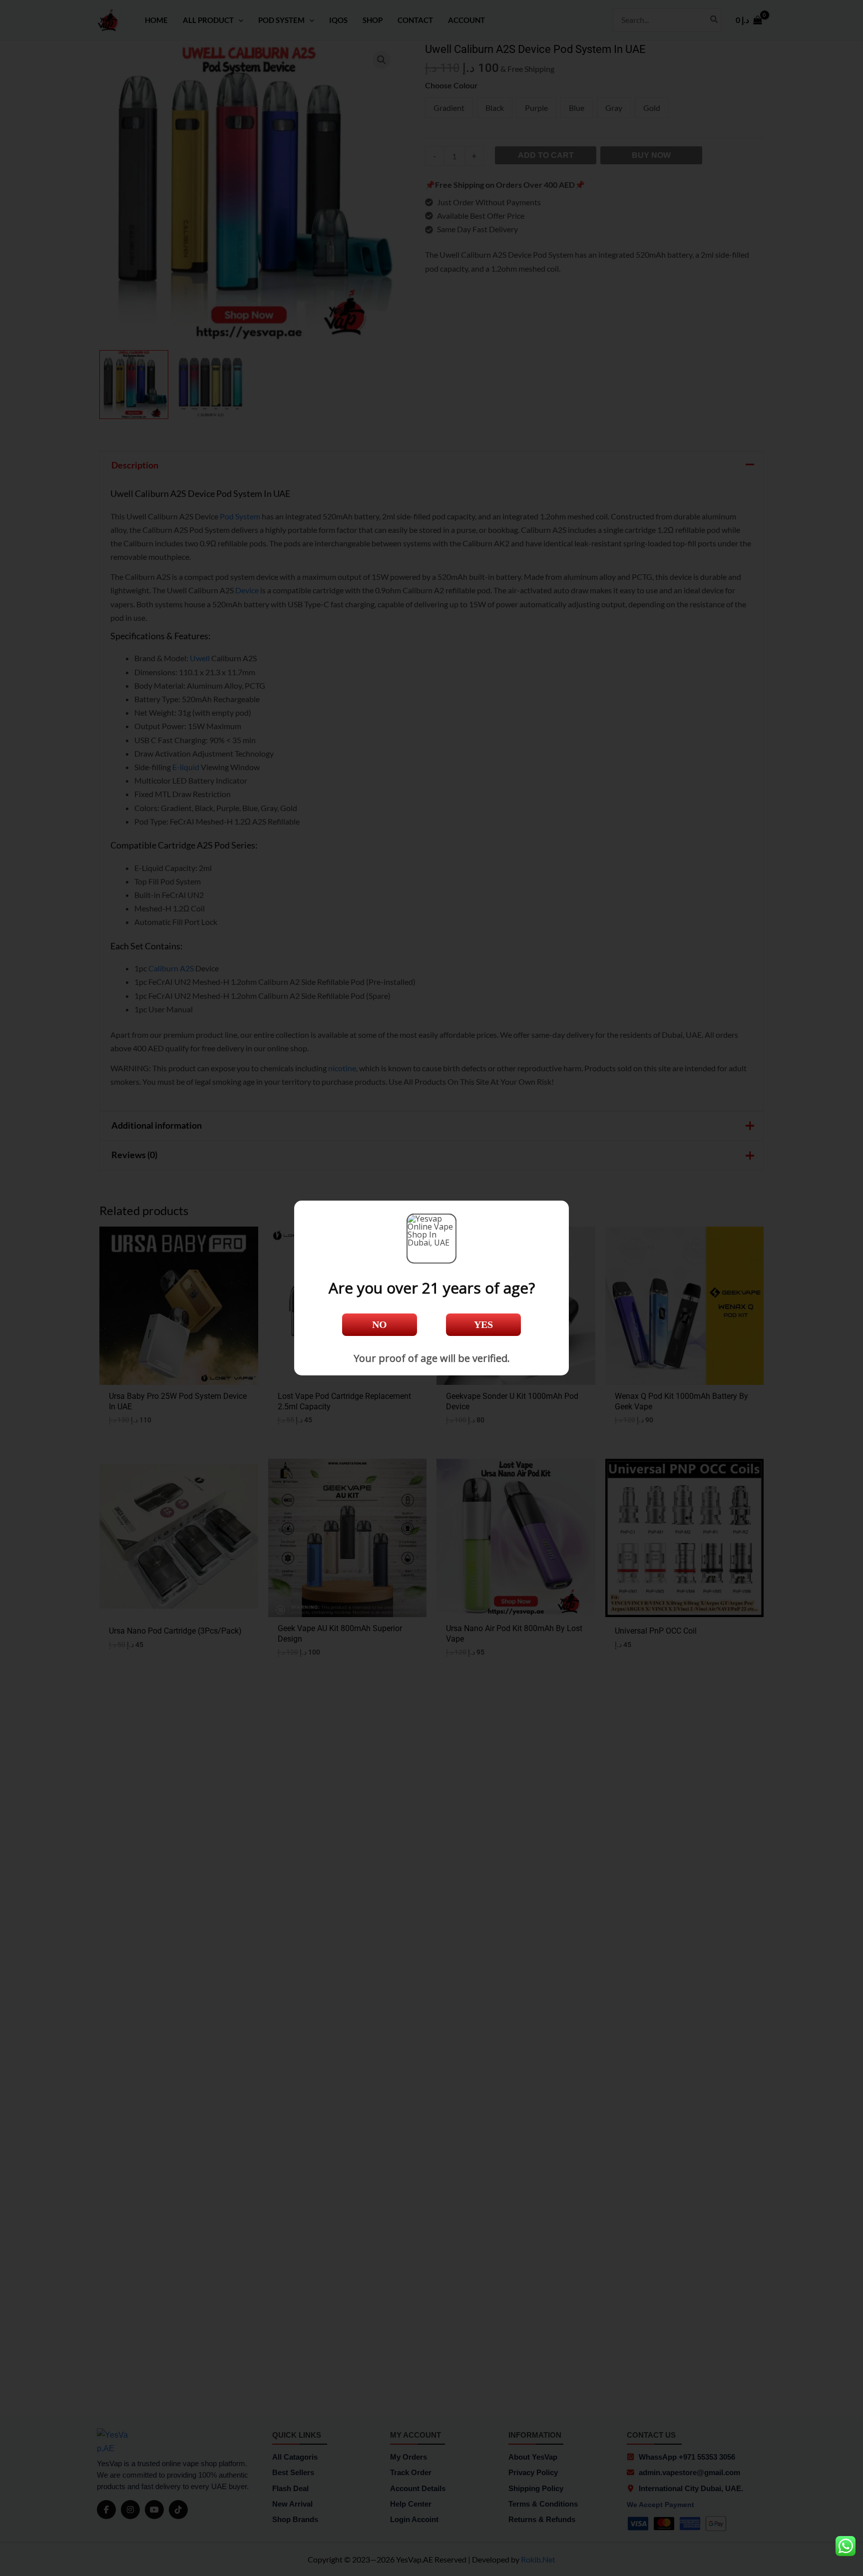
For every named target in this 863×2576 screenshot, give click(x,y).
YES (483, 1324)
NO (380, 1324)
